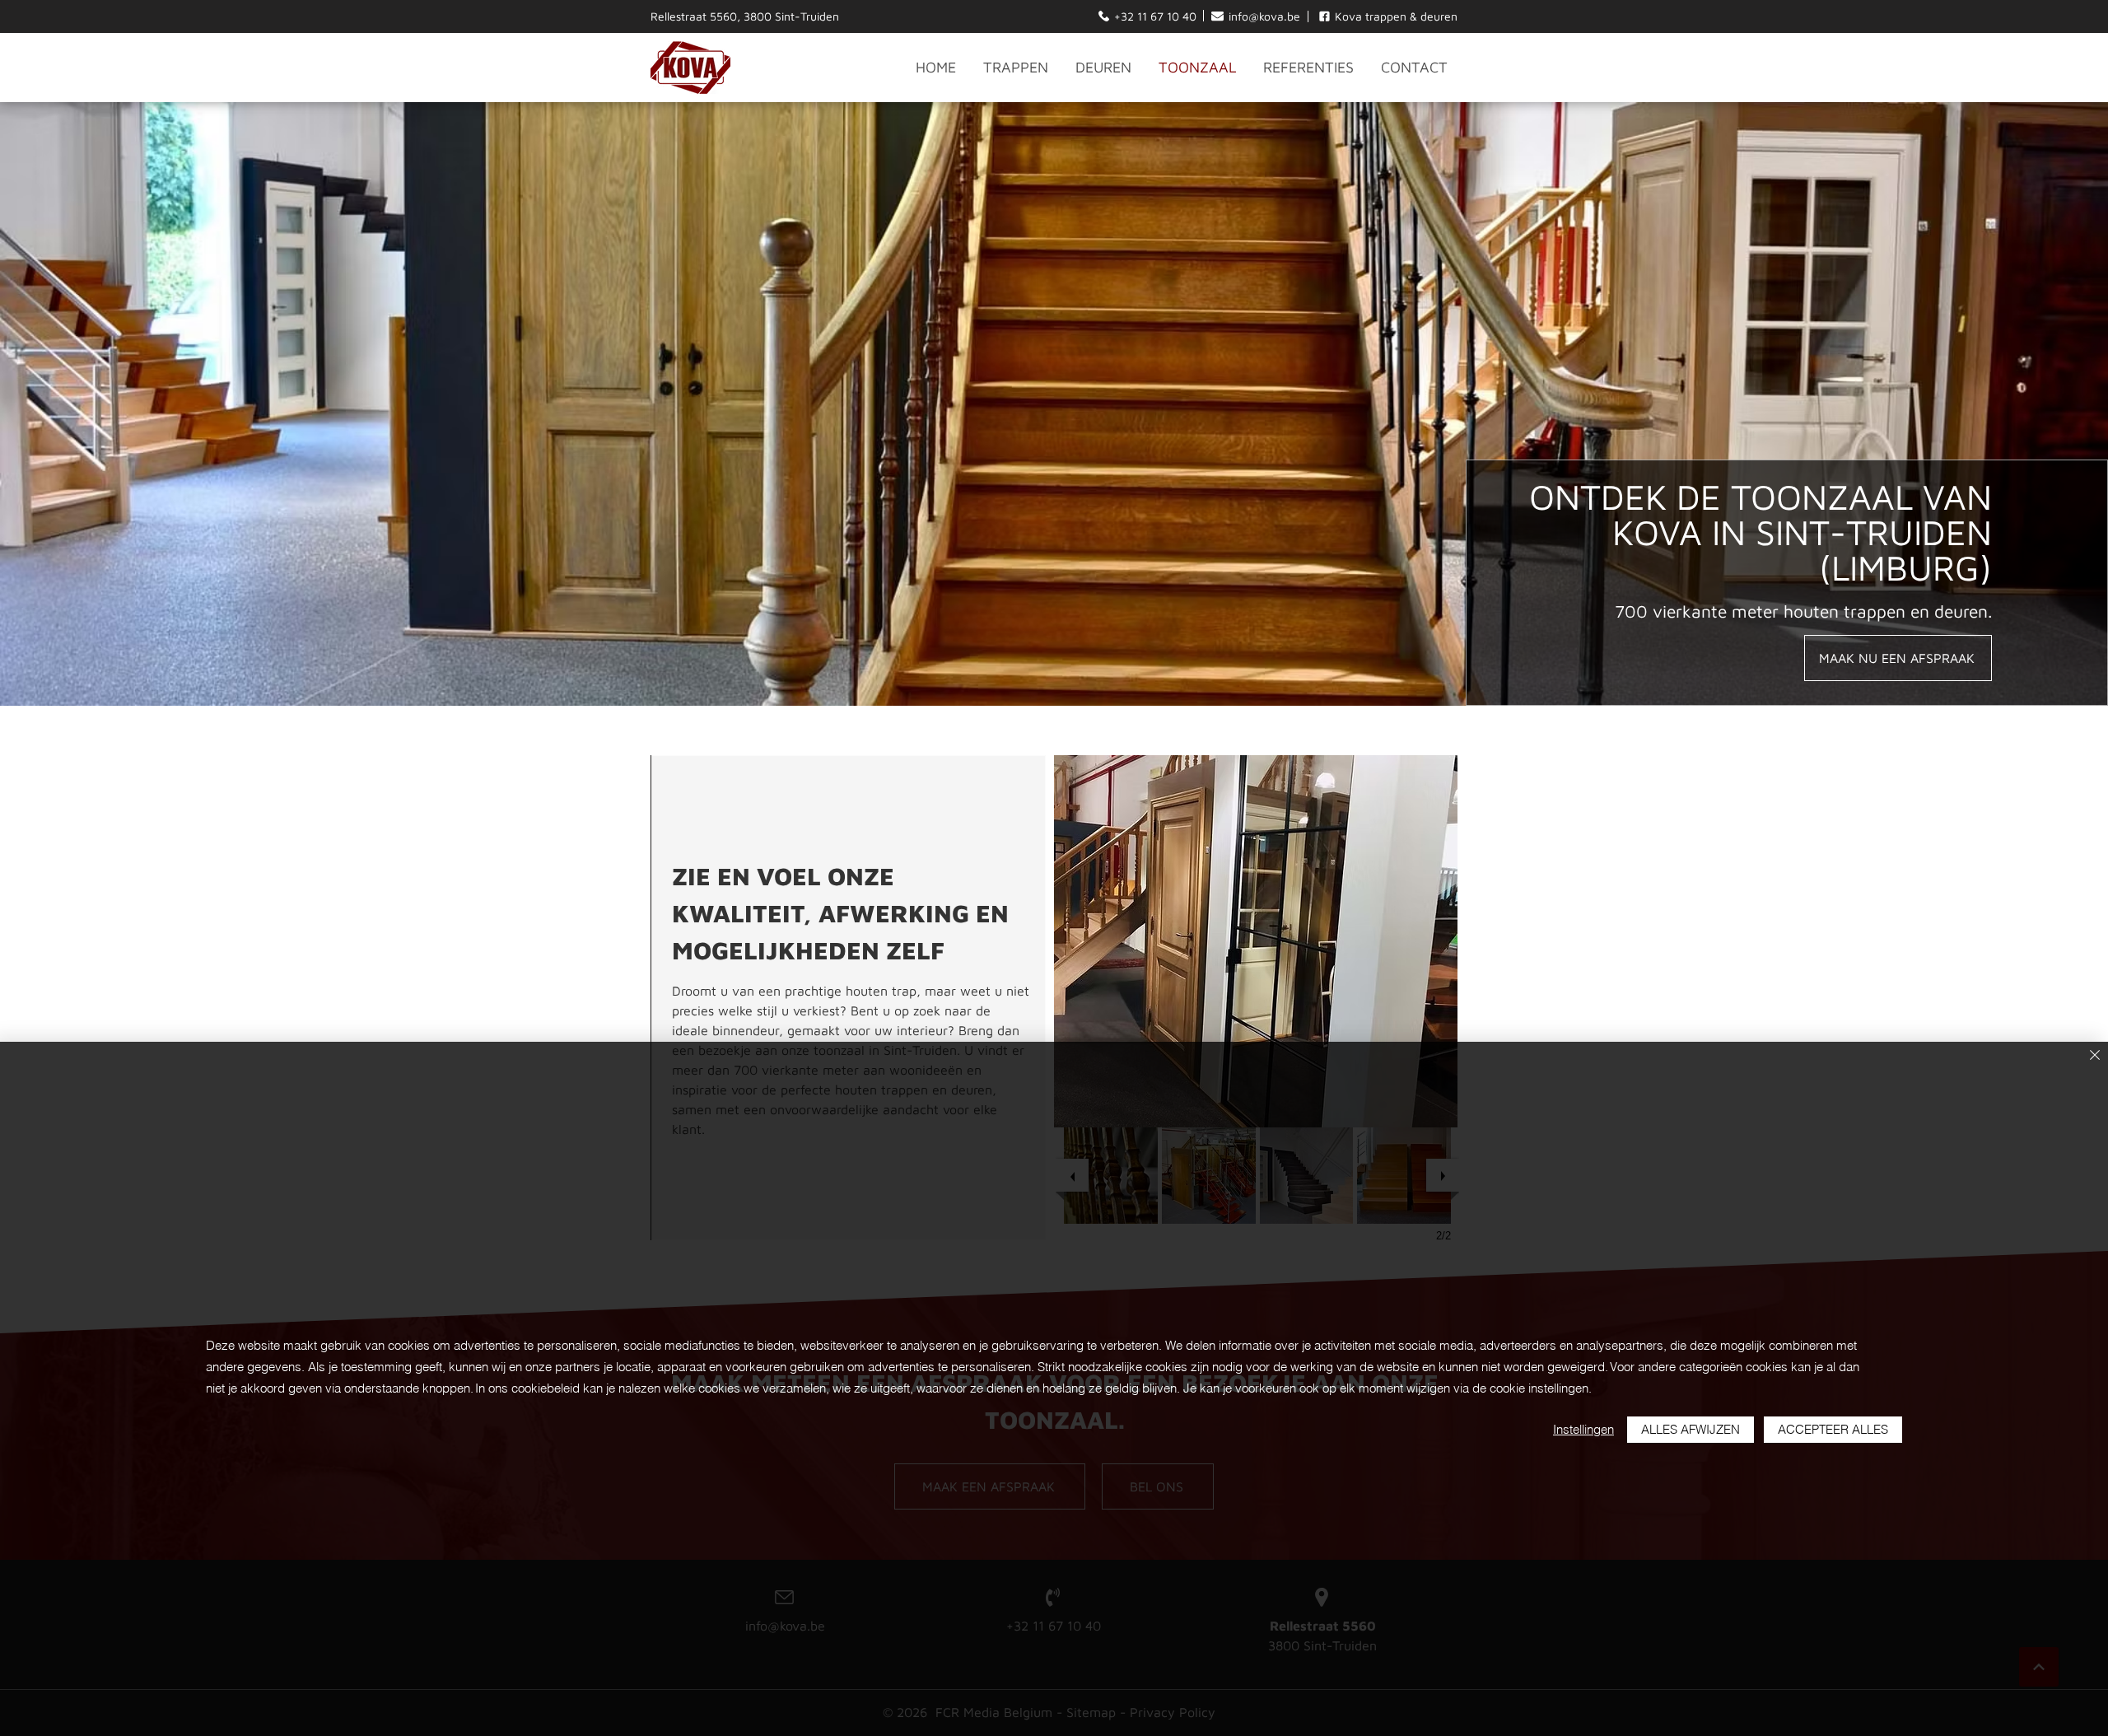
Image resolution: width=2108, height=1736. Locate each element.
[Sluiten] (2095, 1056)
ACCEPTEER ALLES (1833, 1429)
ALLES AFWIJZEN (1691, 1429)
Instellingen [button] (1583, 1429)
